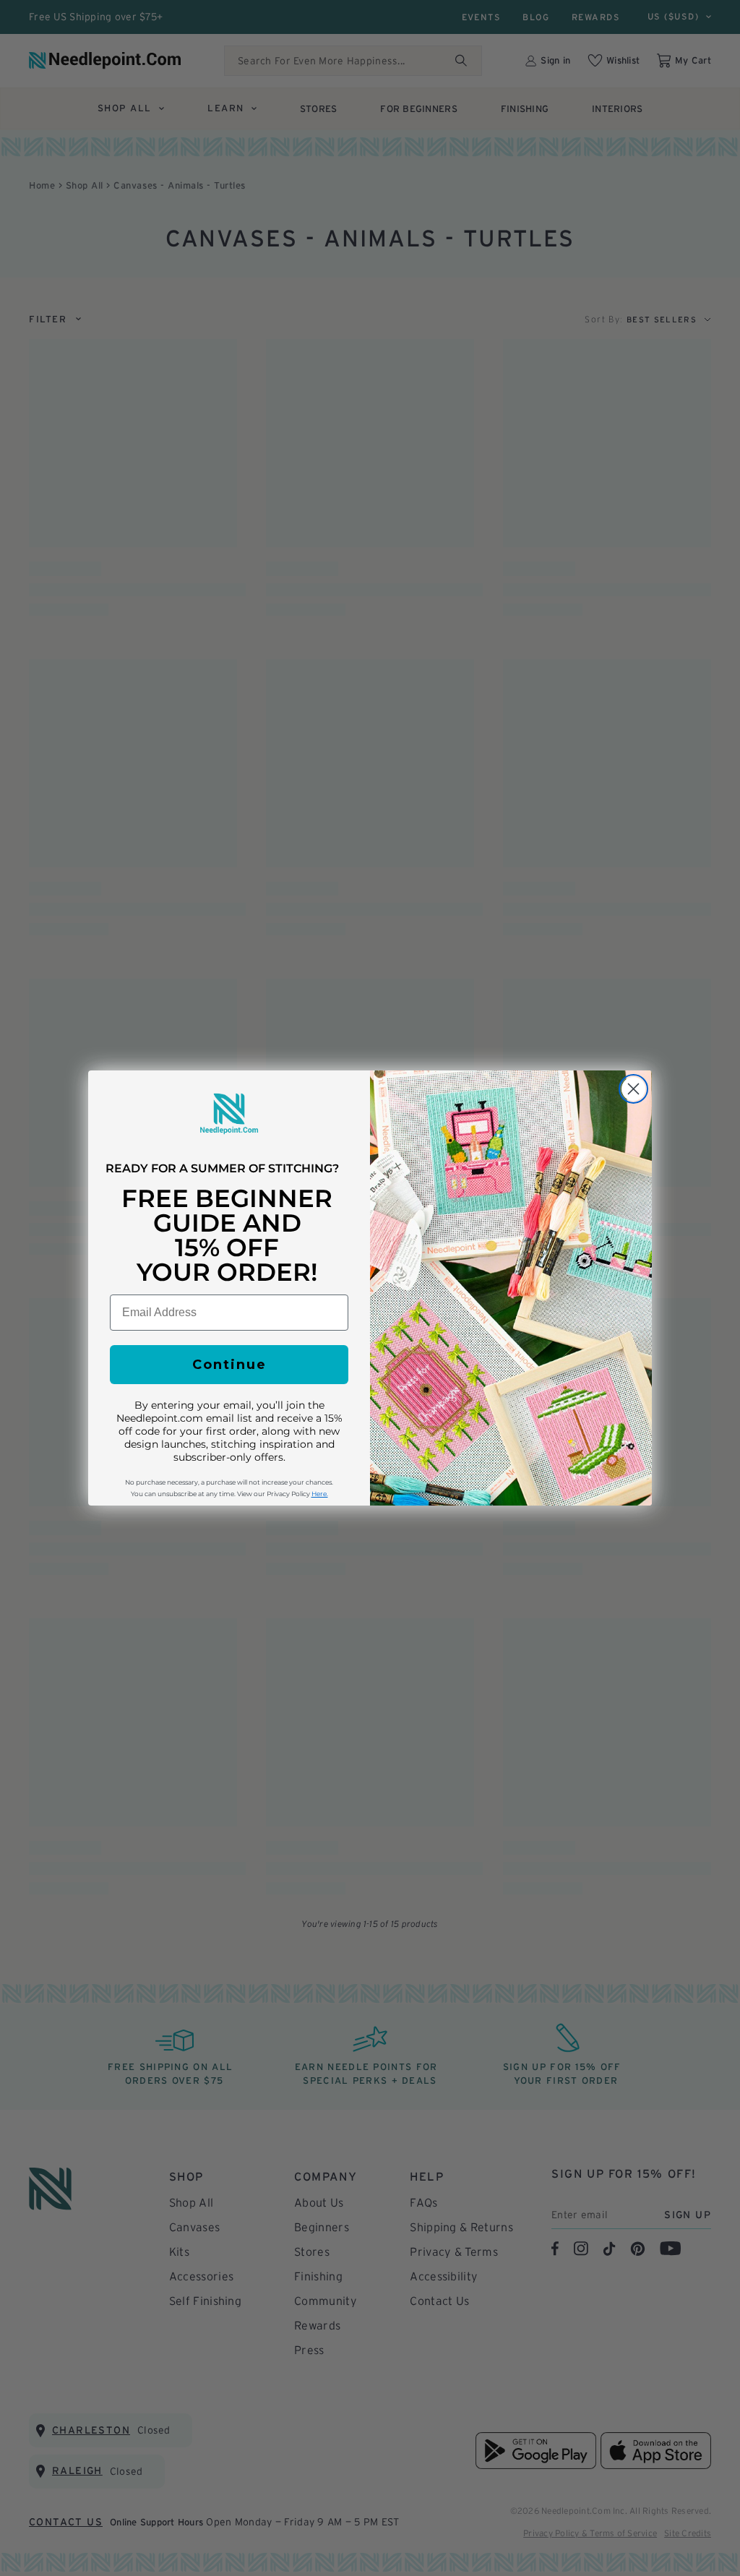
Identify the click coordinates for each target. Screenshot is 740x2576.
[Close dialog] (633, 1089)
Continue (229, 1365)
